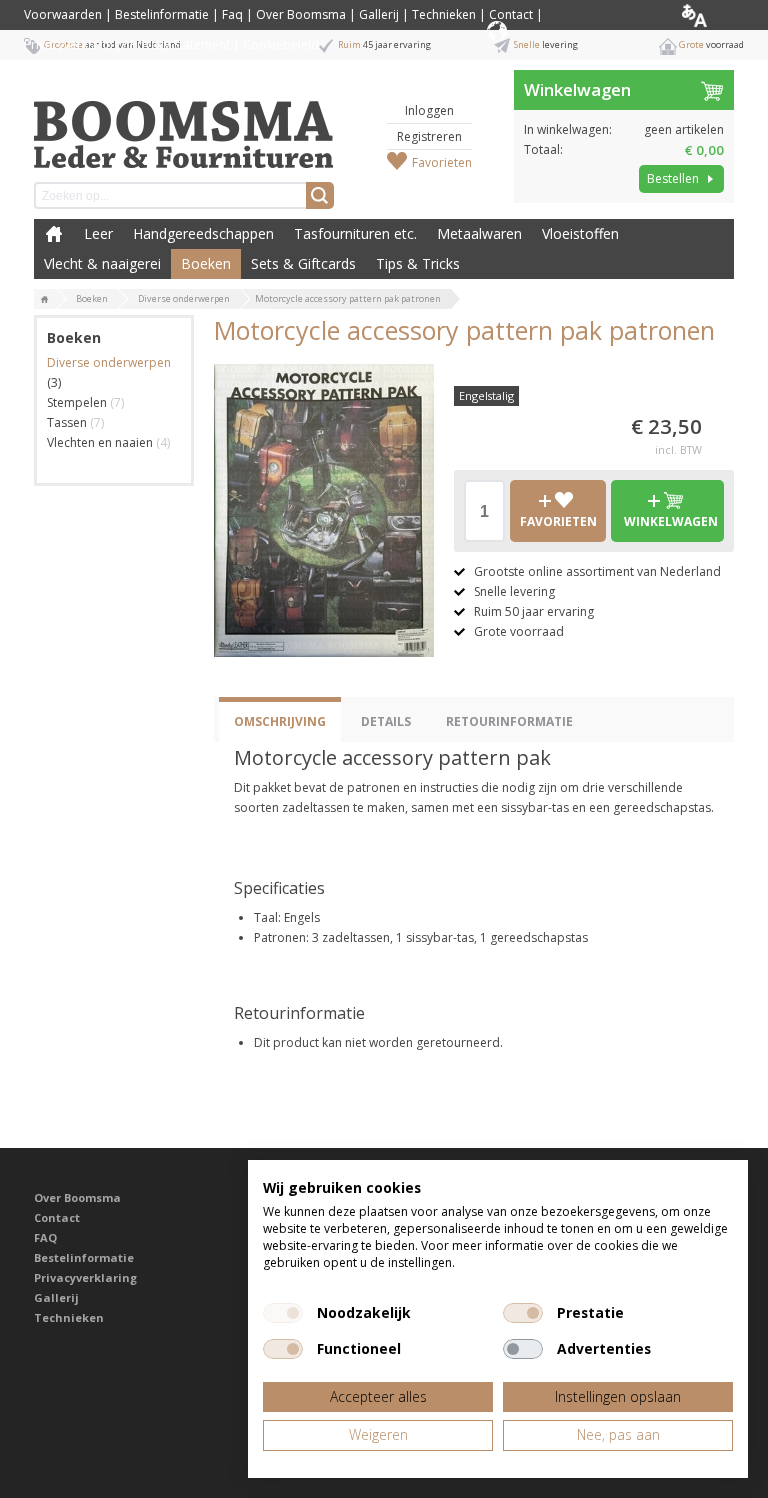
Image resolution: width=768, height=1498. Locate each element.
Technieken (444, 14)
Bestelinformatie (162, 14)
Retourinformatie (509, 721)
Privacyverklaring (85, 1277)
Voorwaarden (63, 14)
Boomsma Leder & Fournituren (54, 234)
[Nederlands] (710, 15)
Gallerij (379, 14)
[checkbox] (283, 1313)
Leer (98, 233)
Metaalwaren (479, 233)
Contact (511, 14)
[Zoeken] (320, 195)
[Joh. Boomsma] (184, 125)
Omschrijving (280, 721)
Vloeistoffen (580, 233)
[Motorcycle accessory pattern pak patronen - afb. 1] (324, 510)
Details (386, 721)
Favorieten (442, 162)
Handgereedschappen (203, 233)
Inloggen (429, 110)
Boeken (206, 263)
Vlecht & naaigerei (102, 263)
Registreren (429, 136)
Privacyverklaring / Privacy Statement (127, 44)
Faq (232, 14)
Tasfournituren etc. (355, 233)
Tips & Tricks (418, 263)
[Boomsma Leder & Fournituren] (45, 300)
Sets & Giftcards (303, 263)
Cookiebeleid (281, 44)
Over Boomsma (301, 14)
